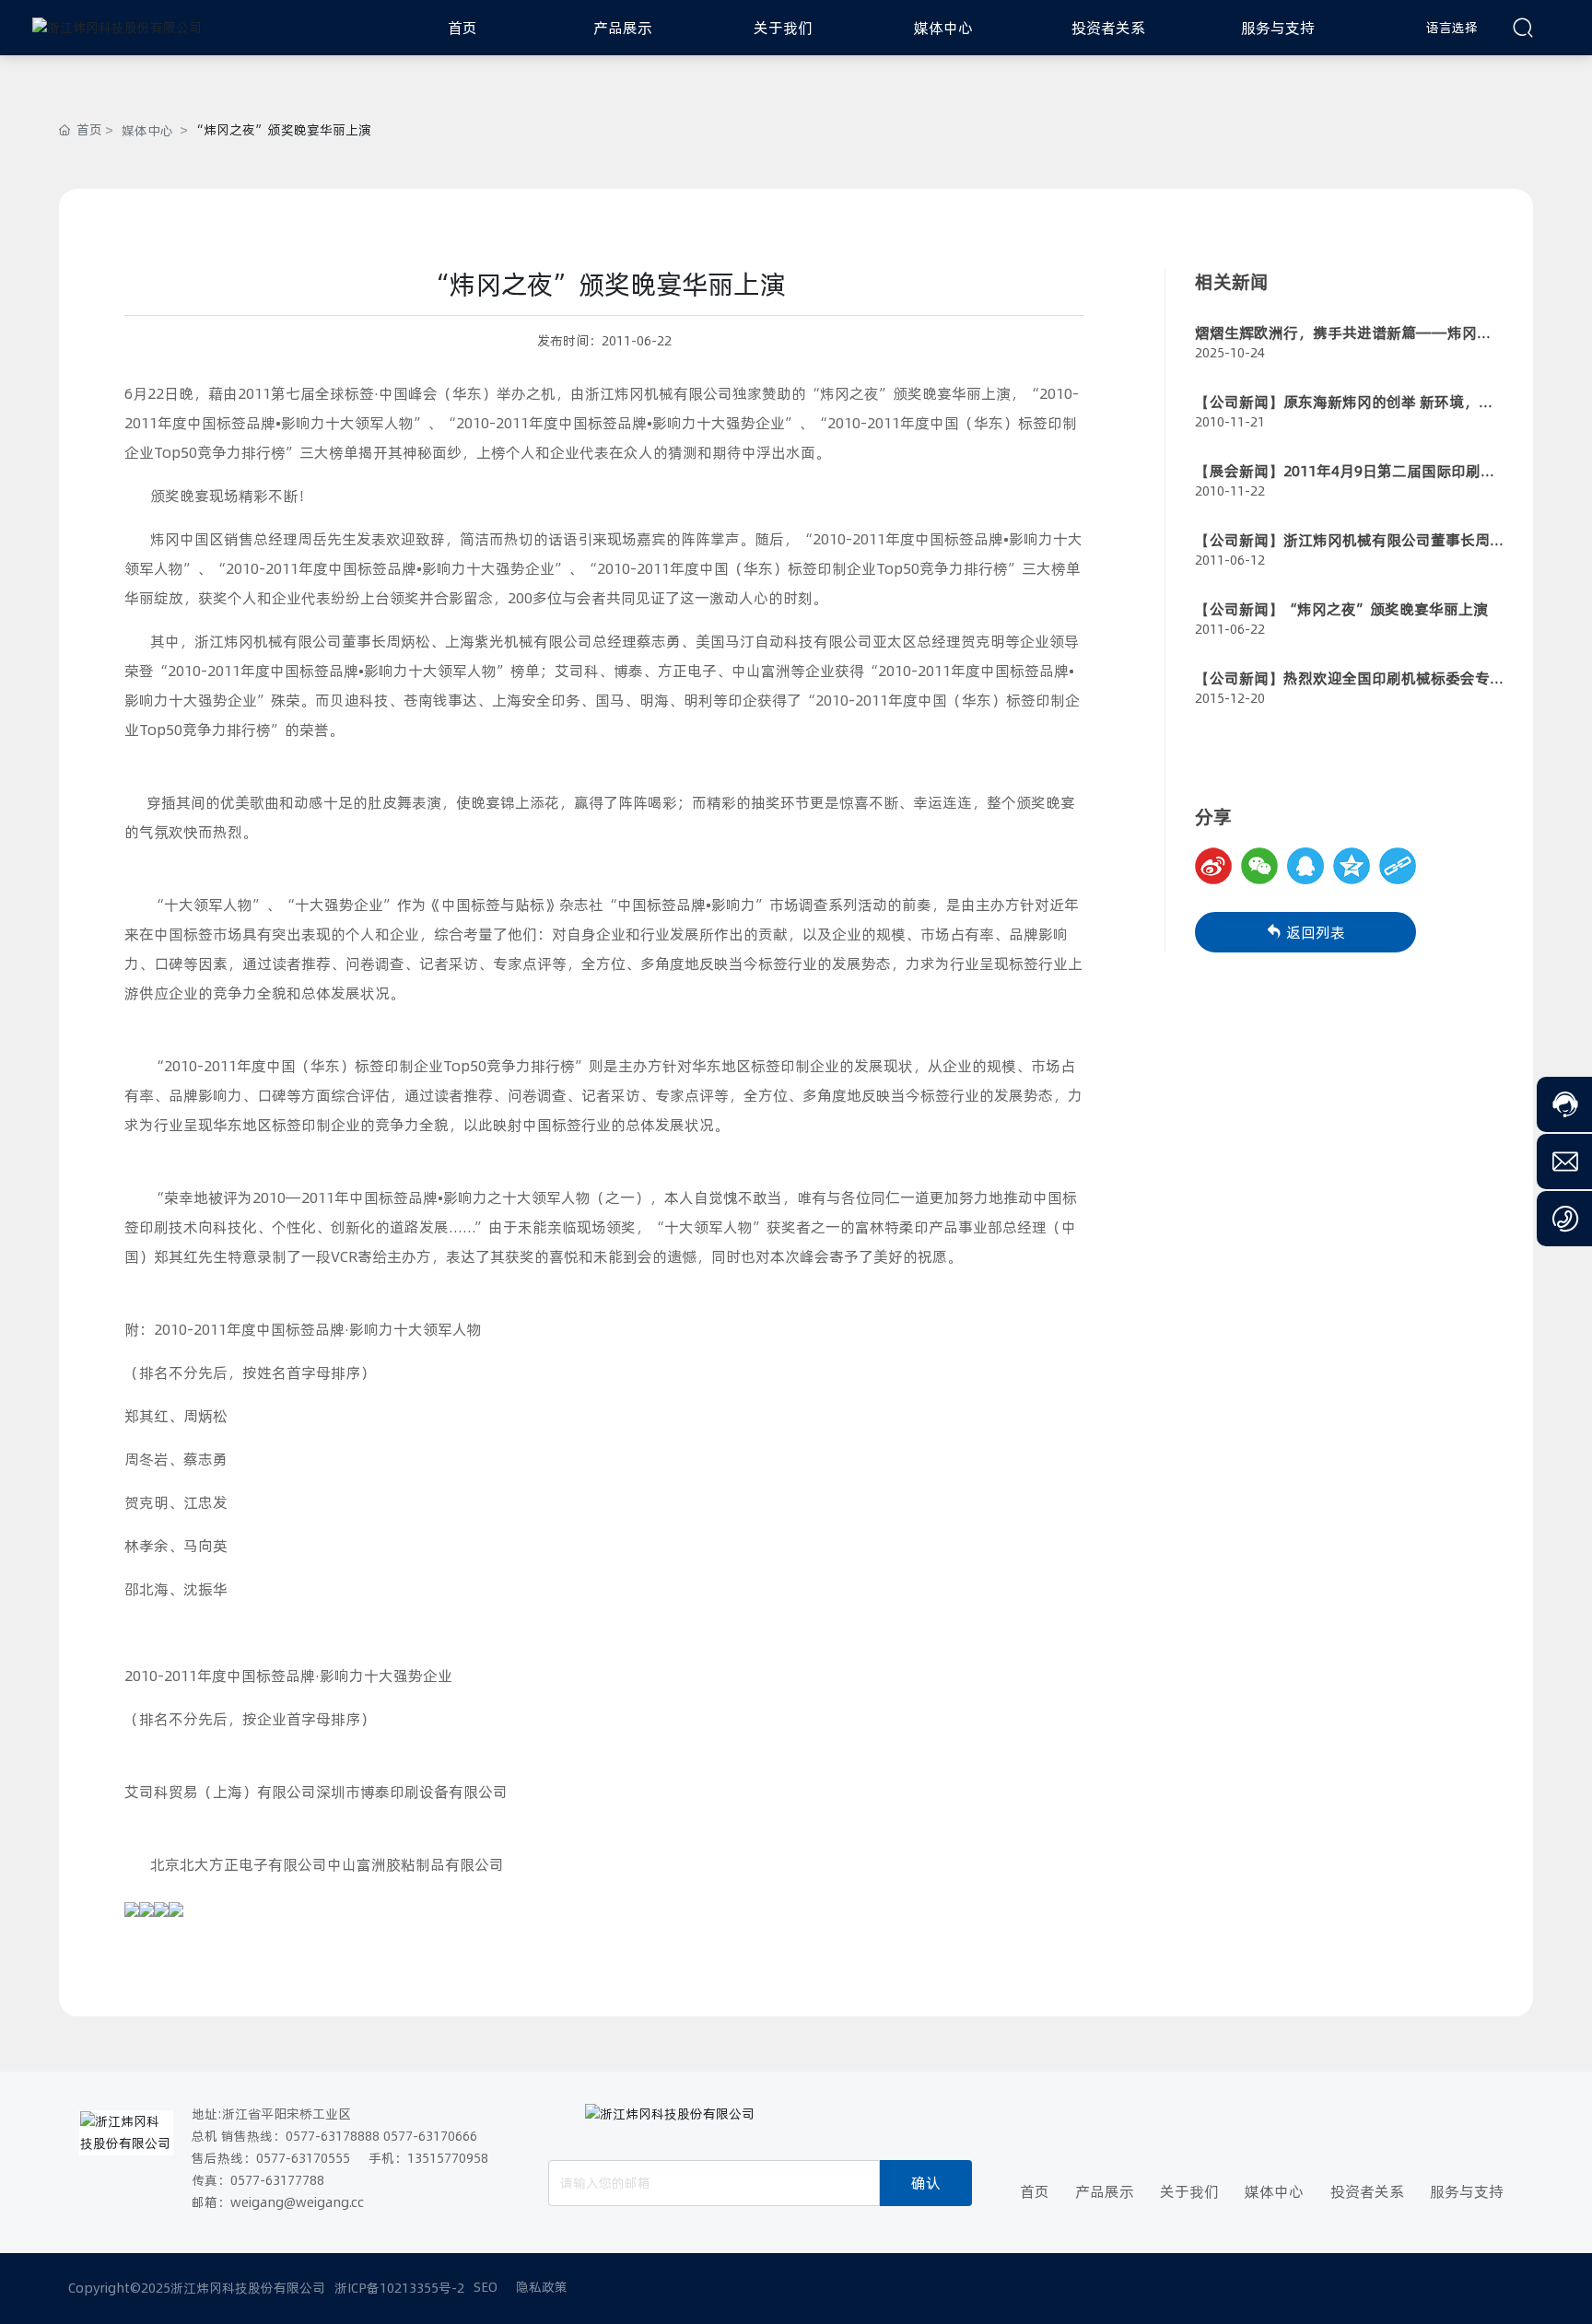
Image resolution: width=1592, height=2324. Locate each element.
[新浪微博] (1213, 866)
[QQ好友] (1305, 866)
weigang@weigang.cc (297, 2202)
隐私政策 (542, 2287)
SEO (486, 2287)
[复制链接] (1398, 866)
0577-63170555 (303, 2158)
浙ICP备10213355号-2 (399, 2288)
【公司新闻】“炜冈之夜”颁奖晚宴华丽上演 (1341, 609)
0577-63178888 (333, 2136)
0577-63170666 (430, 2136)
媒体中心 (147, 131)
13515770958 (448, 2158)
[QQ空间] (1352, 866)
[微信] (1259, 866)
